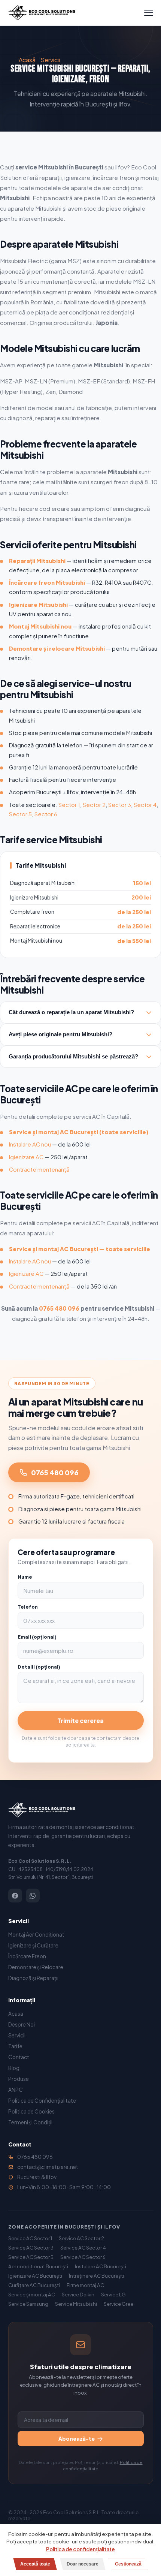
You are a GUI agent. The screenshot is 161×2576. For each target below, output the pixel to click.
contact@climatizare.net (48, 2167)
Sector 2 (94, 805)
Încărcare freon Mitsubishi (47, 582)
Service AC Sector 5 (31, 2257)
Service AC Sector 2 (81, 2238)
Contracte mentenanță (39, 1169)
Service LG (113, 2294)
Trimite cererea (80, 1721)
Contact (19, 2057)
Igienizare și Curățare (33, 1945)
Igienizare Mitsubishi (38, 605)
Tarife (15, 2046)
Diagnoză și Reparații (33, 1978)
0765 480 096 (59, 1308)
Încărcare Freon (27, 1956)
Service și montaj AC (32, 2294)
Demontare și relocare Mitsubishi (57, 648)
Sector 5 (20, 814)
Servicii (50, 60)
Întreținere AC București (96, 2276)
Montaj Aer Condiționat (36, 1935)
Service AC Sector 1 (30, 2238)
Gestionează (128, 2564)
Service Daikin (78, 2294)
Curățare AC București (34, 2285)
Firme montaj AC (85, 2285)
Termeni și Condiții (30, 2122)
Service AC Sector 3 (31, 2247)
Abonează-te (77, 2439)
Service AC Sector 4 (83, 2247)
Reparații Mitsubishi (37, 561)
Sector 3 (120, 805)
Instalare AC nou (30, 1144)
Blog (14, 2068)
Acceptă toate (35, 2564)
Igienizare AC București (35, 2276)
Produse (19, 2079)
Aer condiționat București (38, 2266)
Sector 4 (145, 805)
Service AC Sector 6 (83, 2257)
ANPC (16, 2090)
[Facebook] (15, 1896)
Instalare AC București (101, 2266)
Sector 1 (69, 805)
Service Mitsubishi (76, 2304)
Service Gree (119, 2304)
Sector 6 (46, 814)
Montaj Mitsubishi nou (40, 626)
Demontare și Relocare (36, 1967)
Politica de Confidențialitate (42, 2101)
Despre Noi (22, 2024)
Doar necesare (83, 2564)
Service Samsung (28, 2304)
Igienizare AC (26, 1157)
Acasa (16, 2014)
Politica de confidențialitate (80, 2549)
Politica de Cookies (31, 2111)
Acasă (27, 60)
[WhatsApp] (33, 1896)
